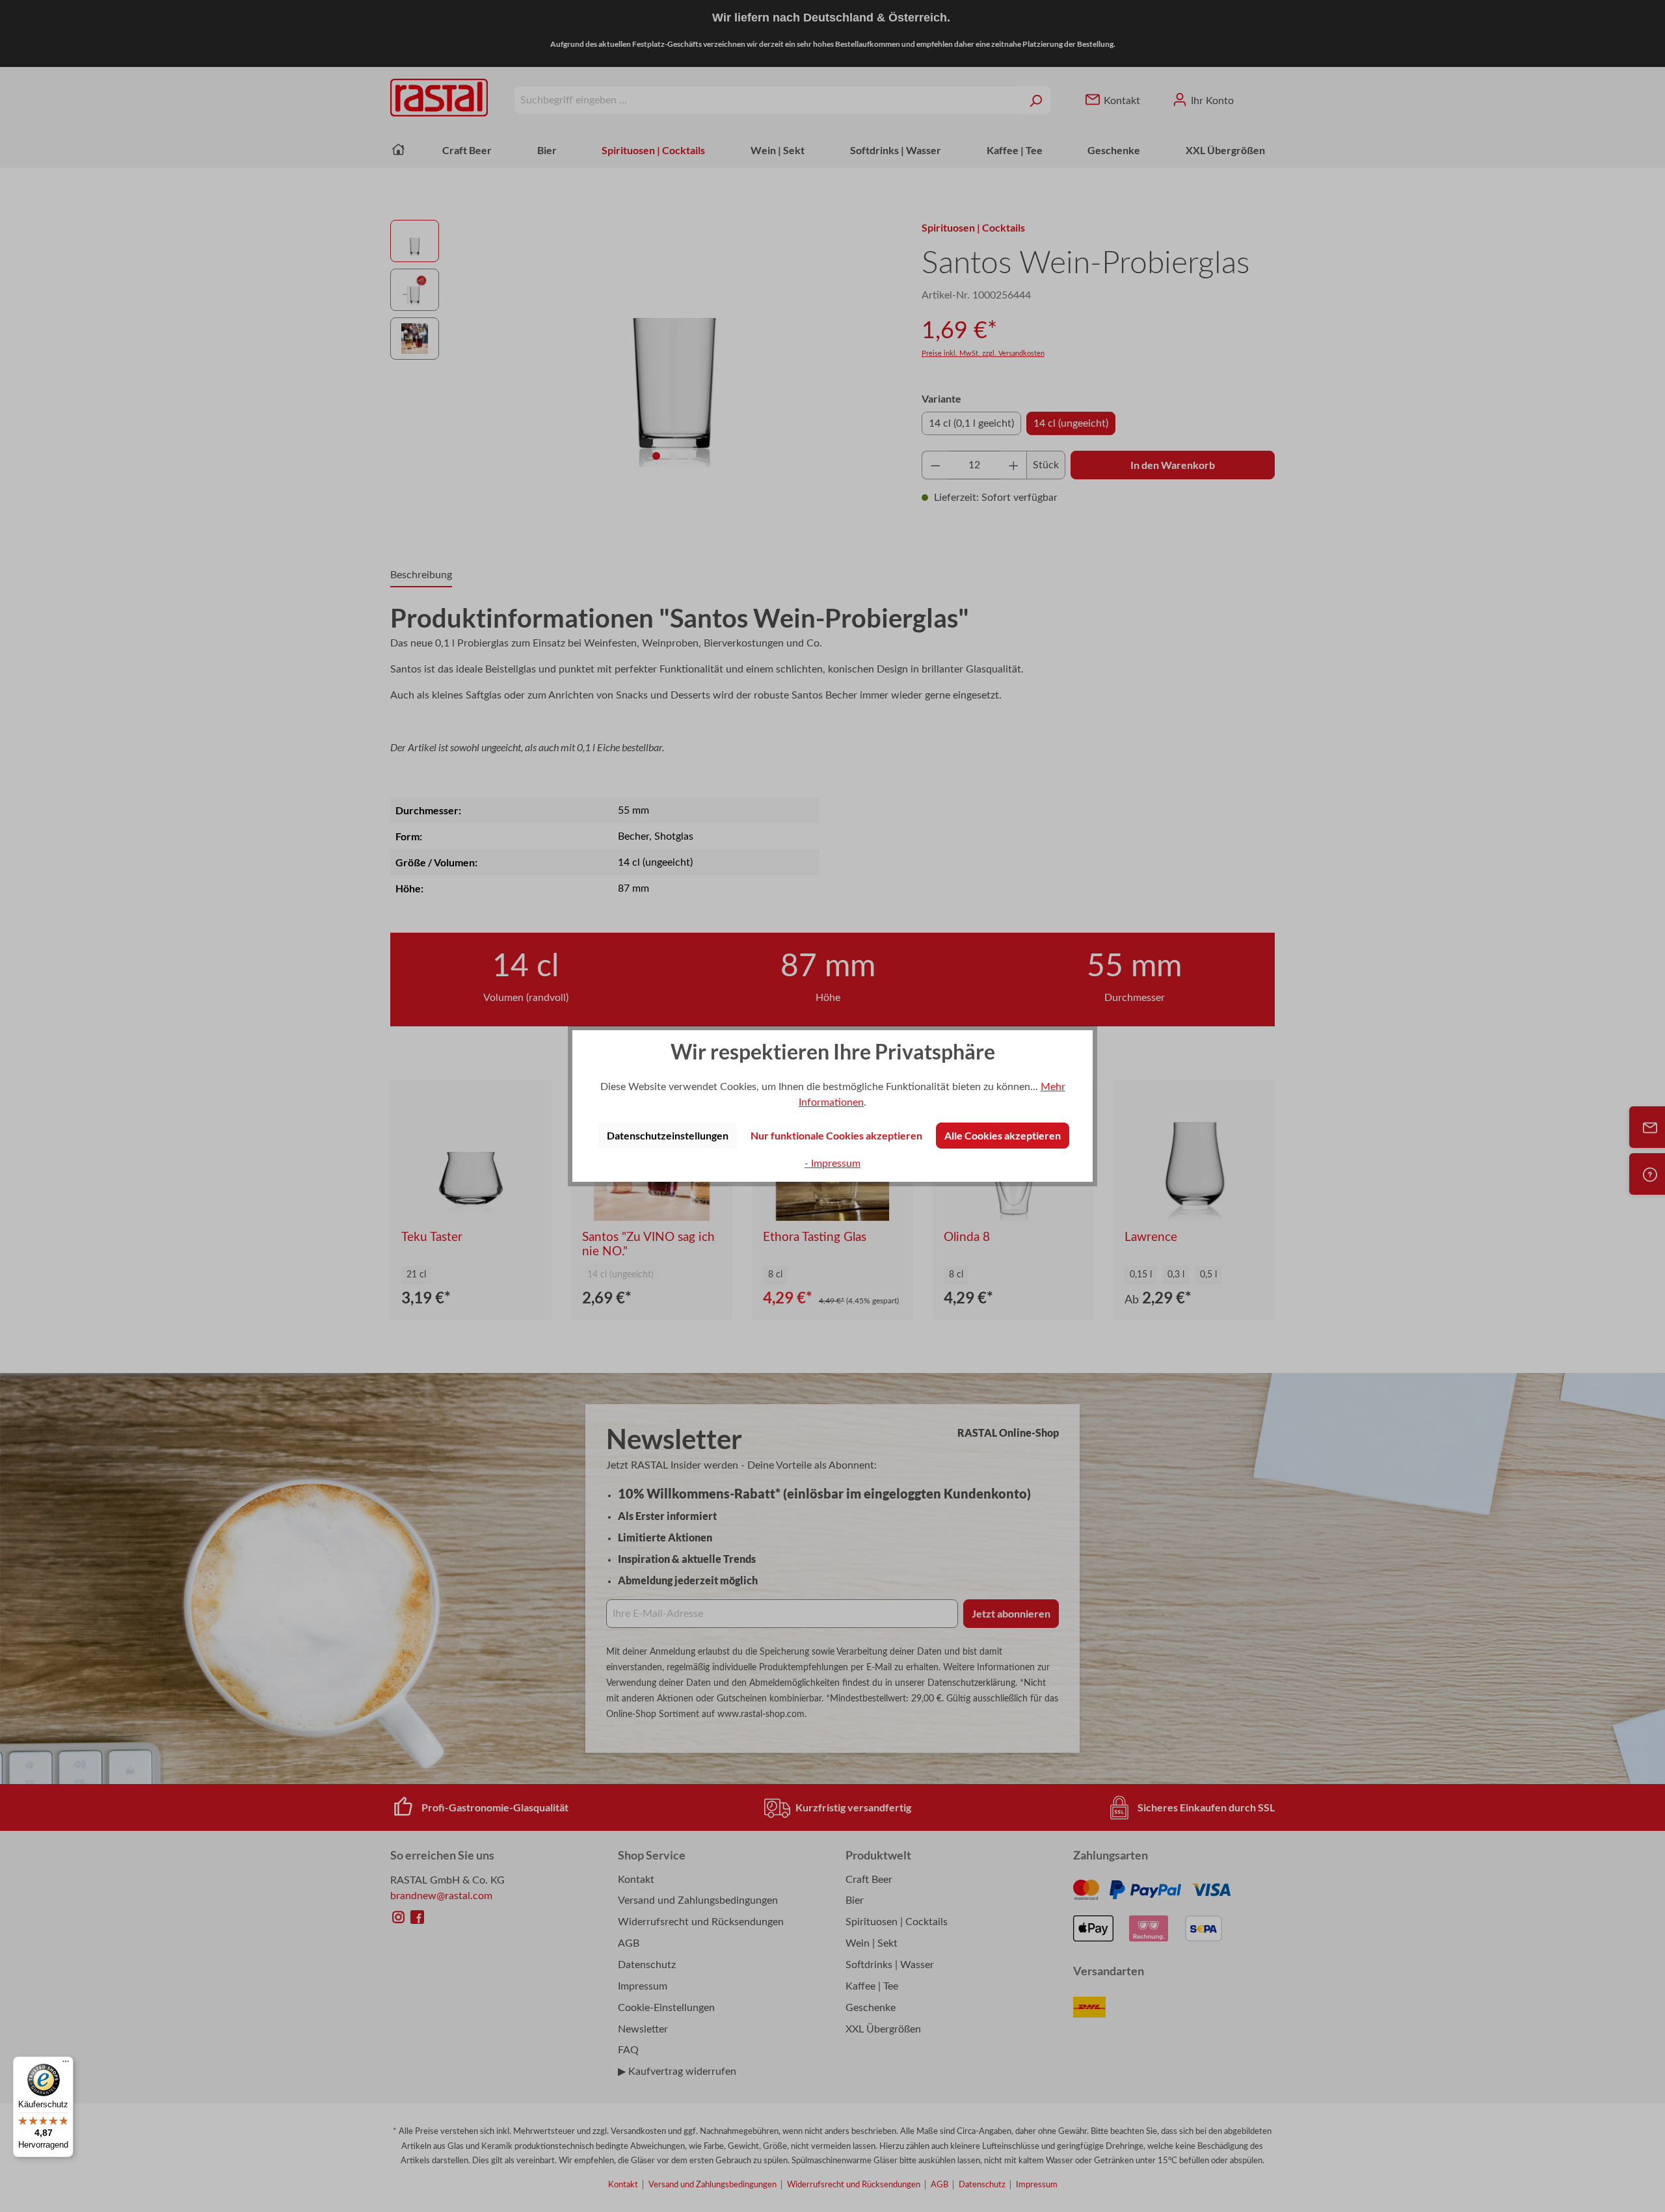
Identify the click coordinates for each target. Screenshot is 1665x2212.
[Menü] (66, 2064)
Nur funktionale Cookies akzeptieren (836, 1135)
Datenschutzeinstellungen (668, 1135)
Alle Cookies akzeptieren (1003, 1135)
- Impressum (832, 1164)
